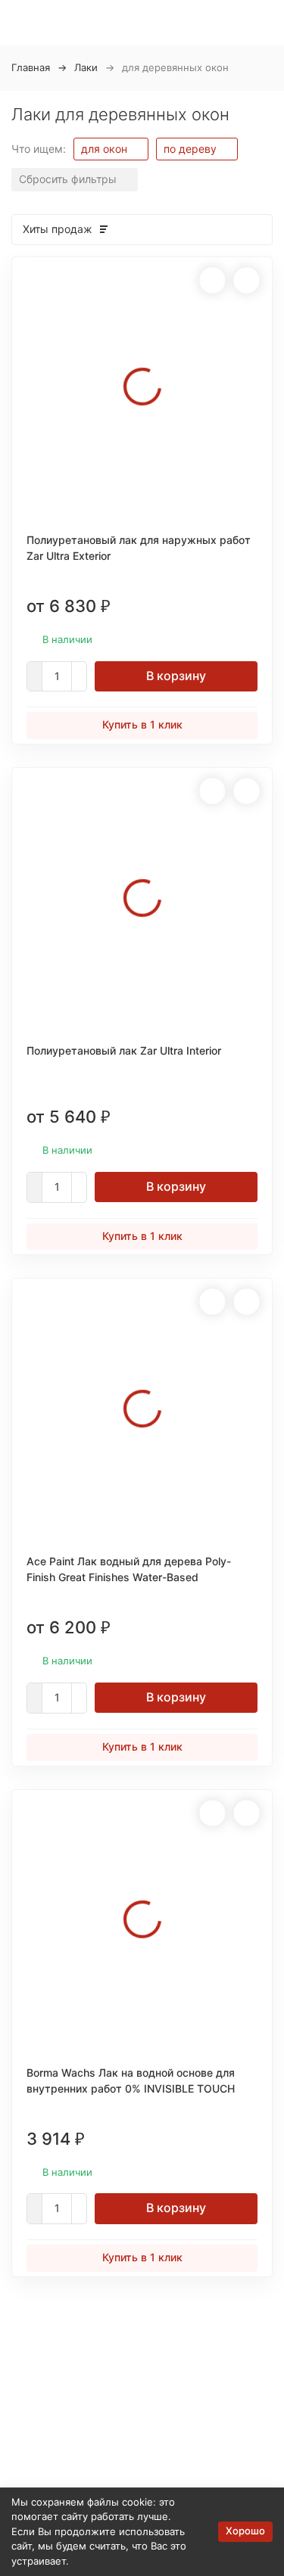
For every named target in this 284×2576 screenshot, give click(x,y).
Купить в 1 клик (142, 724)
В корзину (176, 676)
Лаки (86, 67)
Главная (31, 67)
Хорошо (245, 2531)
